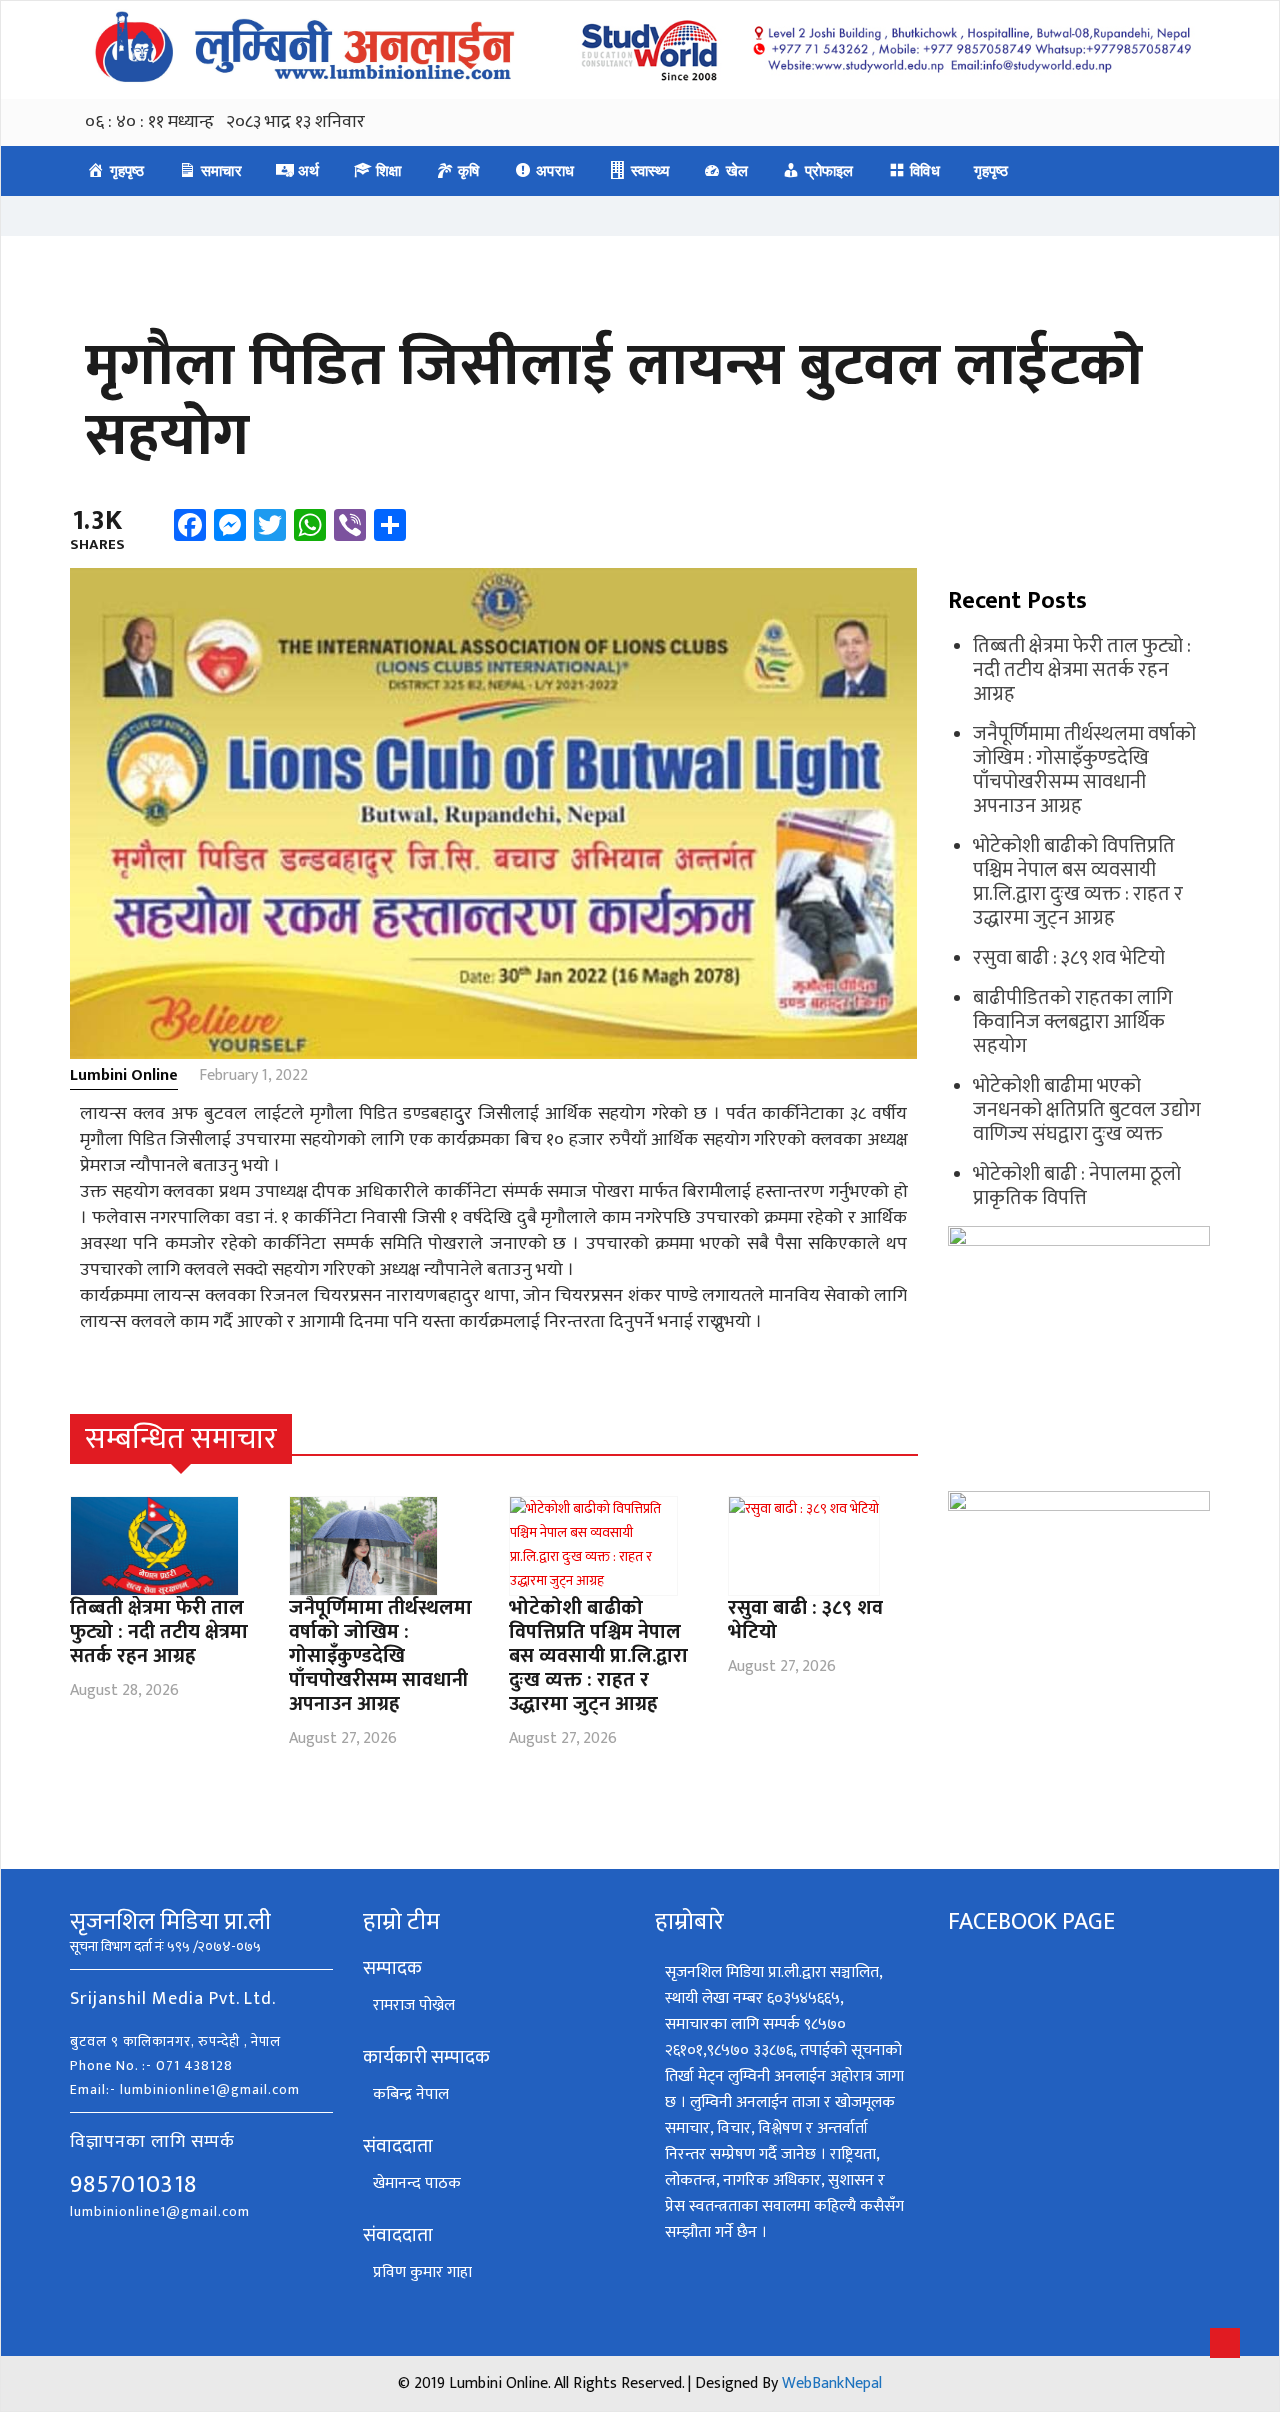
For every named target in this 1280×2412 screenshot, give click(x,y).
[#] (906, 1439)
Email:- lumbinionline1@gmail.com (185, 2089)
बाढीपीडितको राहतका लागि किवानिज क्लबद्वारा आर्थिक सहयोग (1073, 1022)
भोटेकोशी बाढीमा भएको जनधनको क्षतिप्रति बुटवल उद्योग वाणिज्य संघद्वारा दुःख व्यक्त (1087, 1110)
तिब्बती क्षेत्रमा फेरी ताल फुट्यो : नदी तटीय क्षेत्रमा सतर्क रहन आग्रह (159, 1632)
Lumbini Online (124, 1075)
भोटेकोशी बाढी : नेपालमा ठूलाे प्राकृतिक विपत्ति (1077, 1186)
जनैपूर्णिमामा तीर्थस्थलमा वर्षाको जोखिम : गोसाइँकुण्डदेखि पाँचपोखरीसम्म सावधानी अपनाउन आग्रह (380, 1656)
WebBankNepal (832, 2383)
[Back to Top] (1225, 2343)
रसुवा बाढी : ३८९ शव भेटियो (805, 1620)
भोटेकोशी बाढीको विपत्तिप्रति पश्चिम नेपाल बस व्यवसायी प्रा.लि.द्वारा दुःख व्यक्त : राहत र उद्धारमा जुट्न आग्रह (598, 1656)
